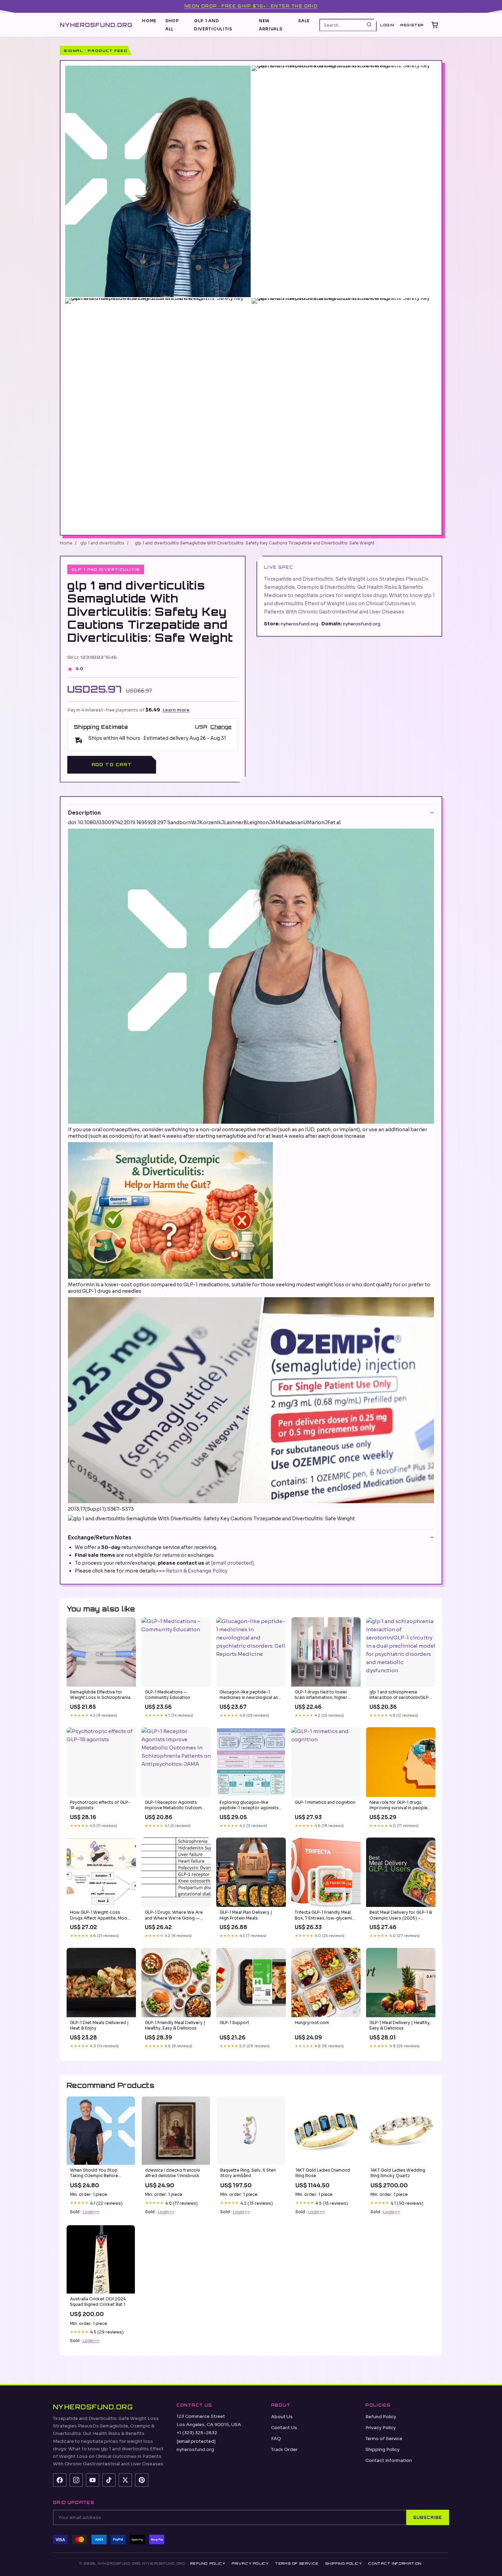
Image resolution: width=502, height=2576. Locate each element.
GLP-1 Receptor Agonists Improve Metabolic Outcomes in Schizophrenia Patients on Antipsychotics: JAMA (176, 1805)
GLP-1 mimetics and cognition (325, 1802)
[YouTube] (93, 2480)
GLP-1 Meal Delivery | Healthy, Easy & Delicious (400, 2025)
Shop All (172, 25)
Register (412, 25)
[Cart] (435, 25)
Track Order (284, 2449)
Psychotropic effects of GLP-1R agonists (100, 1805)
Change (221, 727)
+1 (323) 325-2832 (197, 2433)
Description (84, 813)
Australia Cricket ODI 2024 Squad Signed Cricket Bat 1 (98, 2302)
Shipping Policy (382, 2449)
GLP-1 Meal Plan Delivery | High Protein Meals (246, 1915)
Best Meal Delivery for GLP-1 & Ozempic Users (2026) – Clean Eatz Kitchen (401, 1915)
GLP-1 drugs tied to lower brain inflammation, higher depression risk (321, 1695)
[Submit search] (369, 25)
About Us (282, 2417)
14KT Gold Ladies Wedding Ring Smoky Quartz (398, 2173)
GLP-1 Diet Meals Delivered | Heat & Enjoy (99, 2025)
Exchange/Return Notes (100, 1538)
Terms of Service (384, 2439)
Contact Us (284, 2428)
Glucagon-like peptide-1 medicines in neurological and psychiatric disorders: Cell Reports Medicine (250, 1695)
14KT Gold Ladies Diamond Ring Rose (323, 2173)
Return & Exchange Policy (197, 1571)
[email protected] (233, 1563)
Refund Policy (381, 2417)
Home (149, 21)
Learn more (176, 710)
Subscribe (428, 2518)
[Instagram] (76, 2480)
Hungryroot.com (312, 2023)
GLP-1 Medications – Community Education (168, 1695)
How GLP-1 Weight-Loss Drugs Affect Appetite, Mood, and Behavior (101, 1915)
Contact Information (389, 2460)
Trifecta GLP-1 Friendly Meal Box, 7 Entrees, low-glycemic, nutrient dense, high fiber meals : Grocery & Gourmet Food (325, 1915)
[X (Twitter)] (125, 2480)
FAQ (276, 2439)
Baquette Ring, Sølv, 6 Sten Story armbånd (248, 2173)
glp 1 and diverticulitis (213, 25)
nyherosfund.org (96, 24)
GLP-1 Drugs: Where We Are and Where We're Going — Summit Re (174, 1915)
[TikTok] (109, 2480)
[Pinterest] (142, 2480)
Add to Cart (112, 765)
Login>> (91, 2212)
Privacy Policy (381, 2428)
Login (387, 25)
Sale (304, 21)
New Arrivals (271, 25)
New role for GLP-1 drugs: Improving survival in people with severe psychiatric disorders (399, 1805)
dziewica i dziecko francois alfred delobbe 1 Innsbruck (173, 2173)
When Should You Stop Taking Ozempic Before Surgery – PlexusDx (94, 2173)
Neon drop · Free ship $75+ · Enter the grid (251, 6)
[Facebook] (60, 2480)
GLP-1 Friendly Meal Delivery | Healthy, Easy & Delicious (175, 2025)
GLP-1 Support (234, 2023)
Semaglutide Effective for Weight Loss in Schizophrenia (100, 1695)
